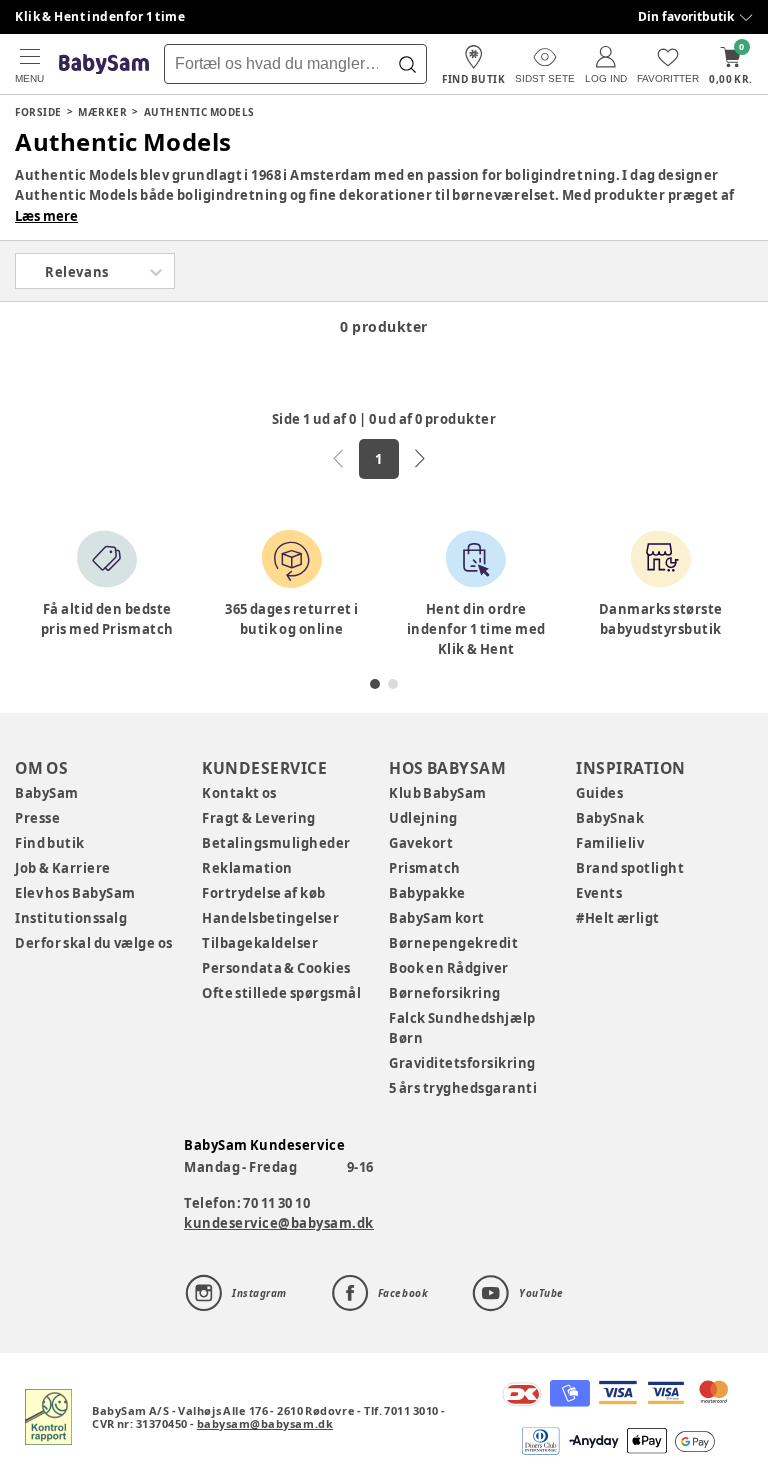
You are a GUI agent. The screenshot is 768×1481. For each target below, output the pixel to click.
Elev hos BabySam (75, 893)
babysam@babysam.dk (265, 1423)
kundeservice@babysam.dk (279, 1223)
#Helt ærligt (618, 918)
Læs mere (46, 216)
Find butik (50, 843)
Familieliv (610, 843)
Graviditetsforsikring (462, 1063)
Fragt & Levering (259, 818)
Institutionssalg (71, 918)
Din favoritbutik (686, 16)
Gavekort (421, 843)
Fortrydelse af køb (264, 893)
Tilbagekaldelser (260, 943)
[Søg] (407, 64)
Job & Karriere (63, 868)
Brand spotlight (630, 868)
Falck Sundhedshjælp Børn (462, 1028)
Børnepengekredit (453, 943)
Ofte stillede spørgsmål (281, 993)
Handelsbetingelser (270, 918)
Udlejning (423, 818)
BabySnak (610, 818)
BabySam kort (437, 918)
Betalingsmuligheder (276, 843)
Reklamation (247, 868)
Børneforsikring (445, 993)
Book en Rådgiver (449, 968)
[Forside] (104, 64)
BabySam (47, 793)
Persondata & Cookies (276, 968)
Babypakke (427, 893)
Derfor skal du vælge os (94, 943)
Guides (599, 793)
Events (599, 893)
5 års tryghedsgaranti (463, 1088)
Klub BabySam (438, 793)
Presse (37, 818)
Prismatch (425, 868)
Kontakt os (239, 793)
